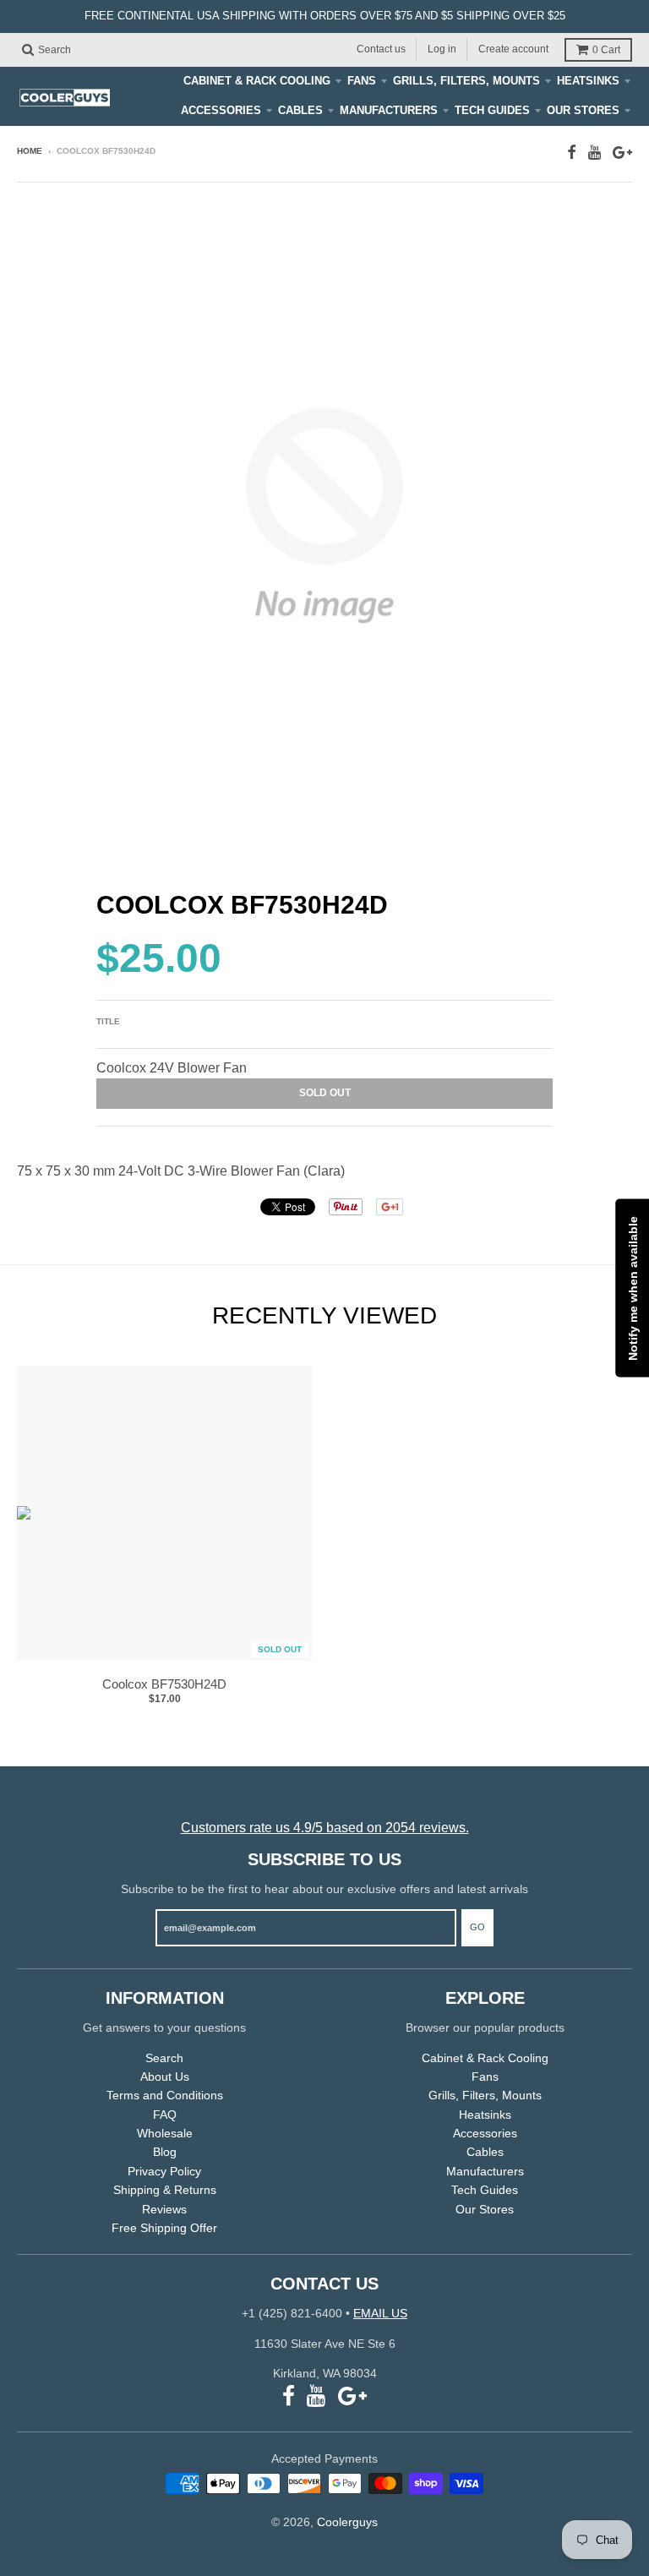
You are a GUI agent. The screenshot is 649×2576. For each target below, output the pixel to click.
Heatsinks (588, 81)
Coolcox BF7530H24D (164, 1684)
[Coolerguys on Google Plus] (622, 153)
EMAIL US (380, 2313)
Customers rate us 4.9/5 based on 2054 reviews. (325, 1828)
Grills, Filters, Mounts (466, 81)
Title (108, 1021)
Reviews (164, 2209)
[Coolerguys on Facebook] (572, 153)
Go (477, 1927)
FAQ (165, 2115)
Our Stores (583, 110)
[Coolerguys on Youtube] (594, 153)
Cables (300, 110)
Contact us (381, 49)
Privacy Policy (164, 2171)
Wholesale (165, 2133)
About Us (165, 2077)
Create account (513, 49)
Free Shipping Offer (164, 2228)
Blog (165, 2152)
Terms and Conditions (165, 2095)
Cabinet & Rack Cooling (257, 81)
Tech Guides (492, 110)
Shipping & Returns (165, 2190)
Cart (606, 50)
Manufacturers (389, 110)
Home (30, 151)
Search (164, 2058)
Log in (442, 49)
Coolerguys (347, 2522)
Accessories (221, 110)
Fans (362, 81)
